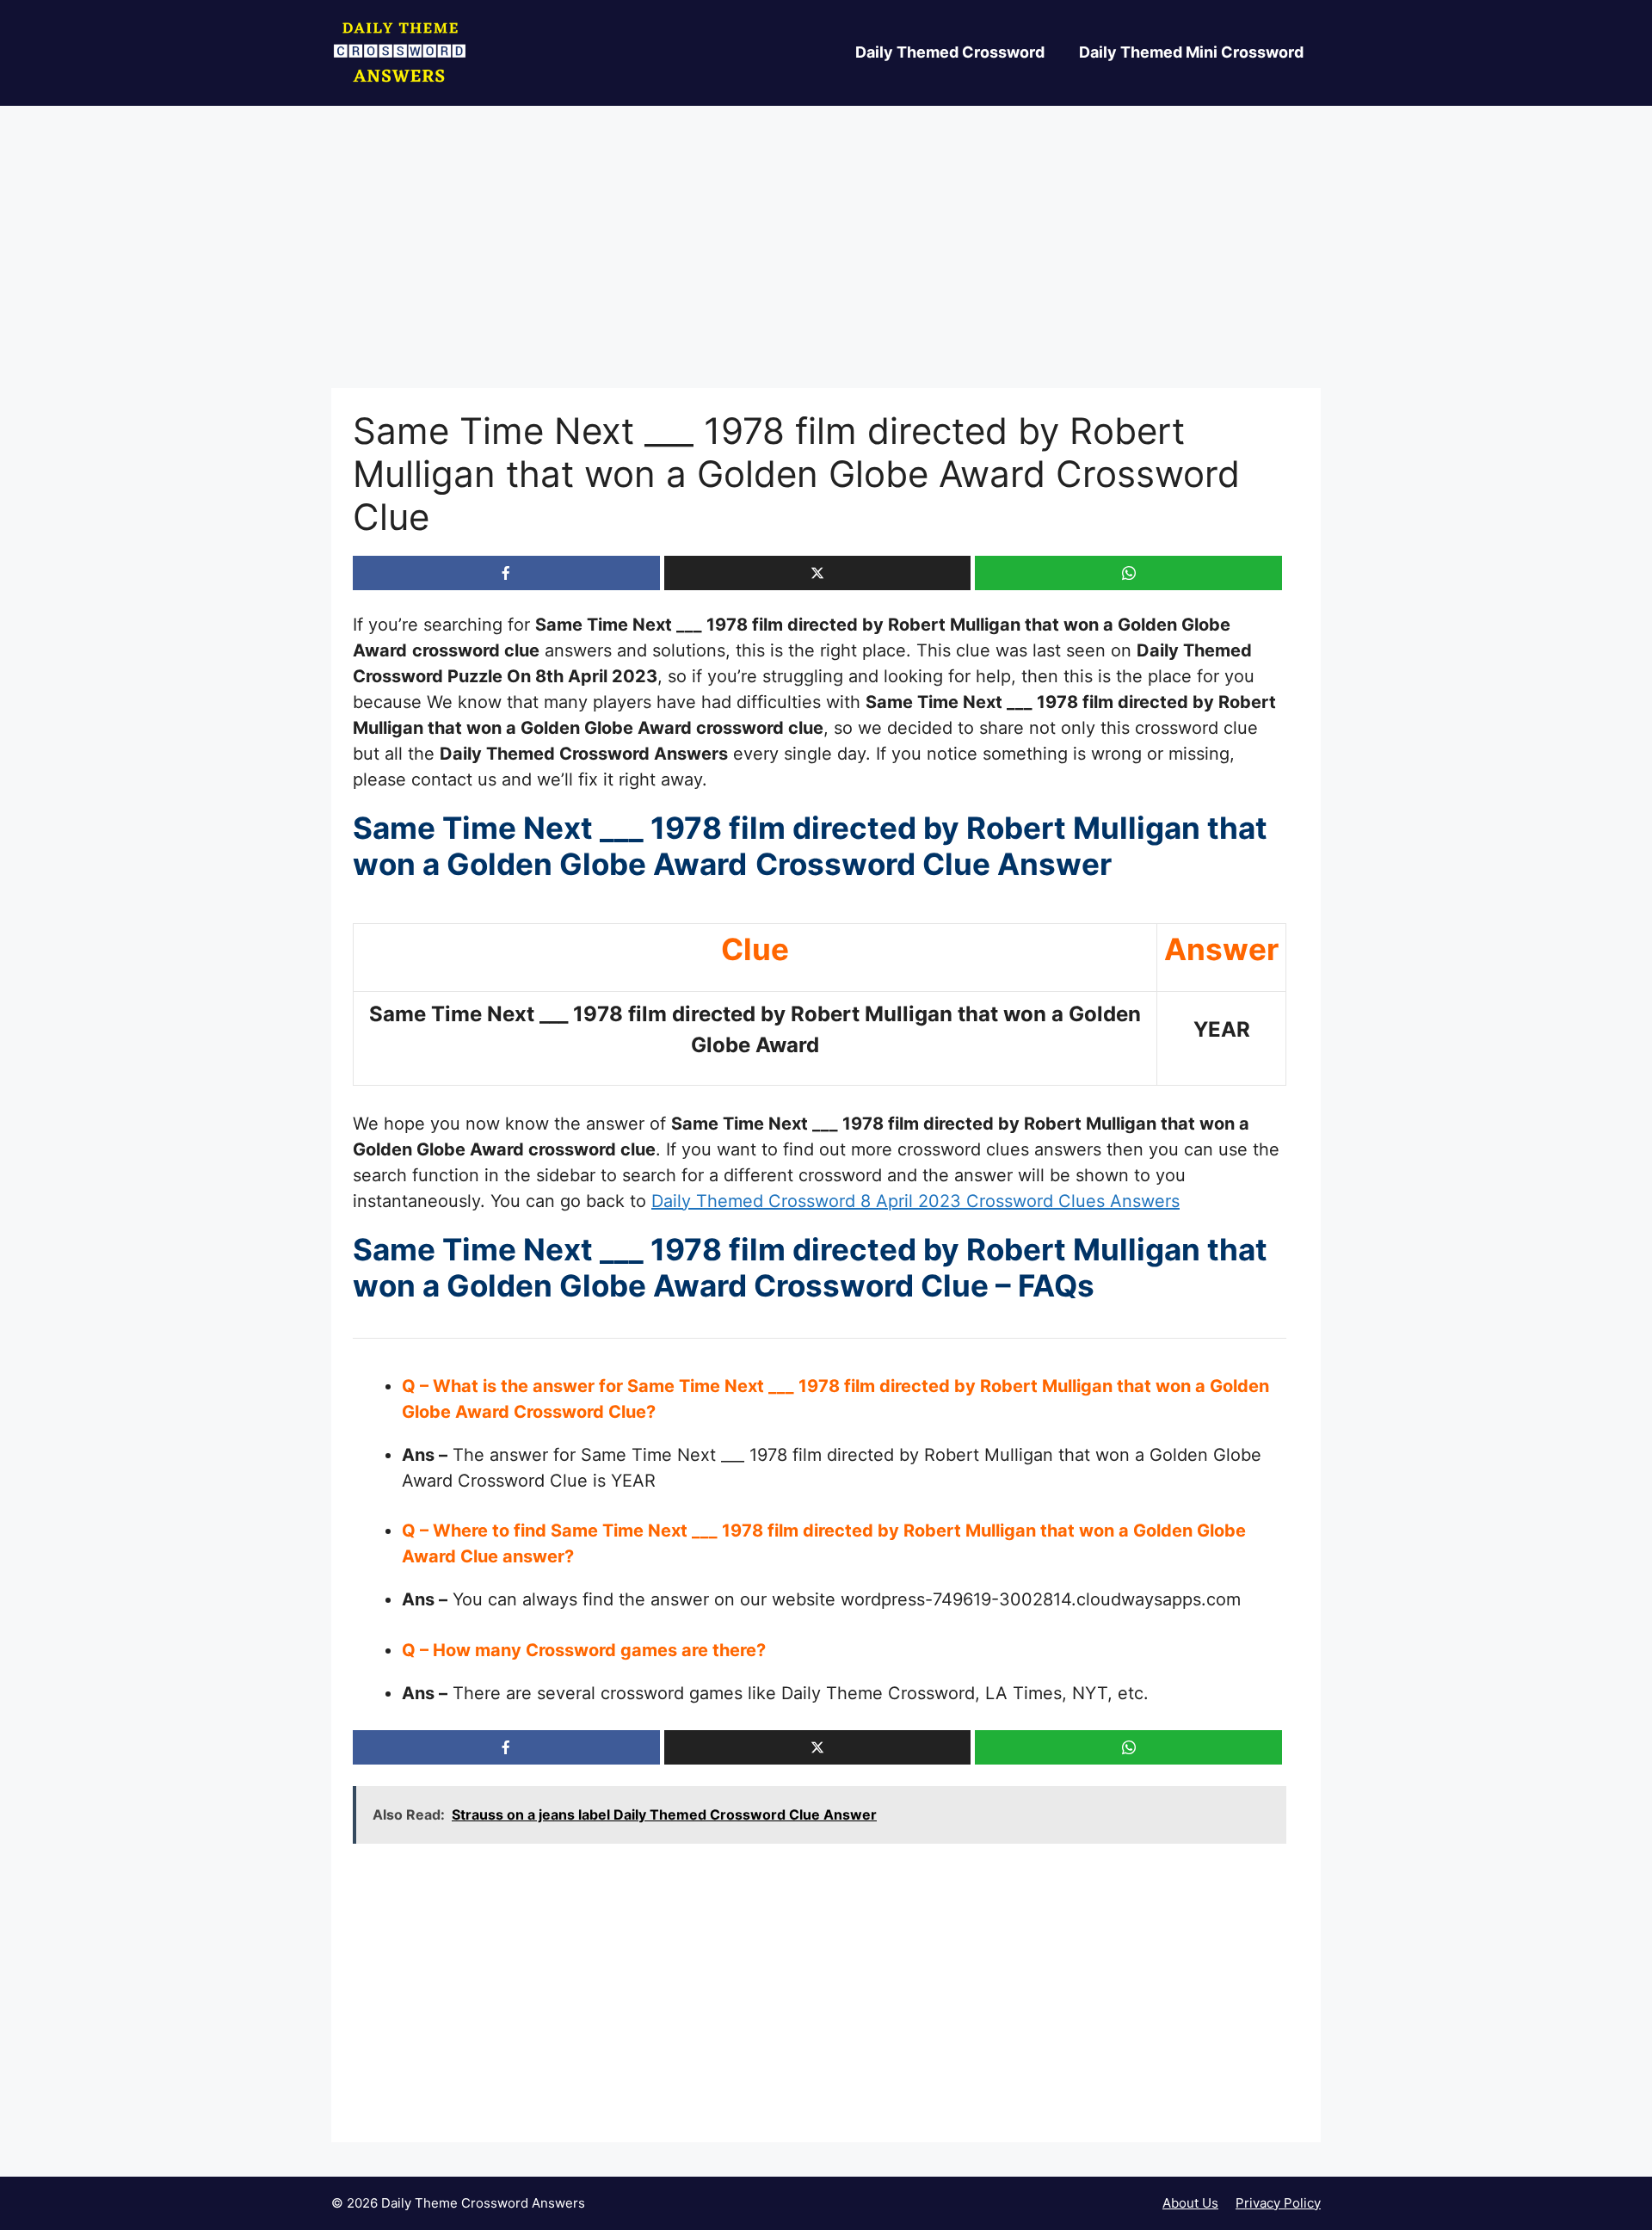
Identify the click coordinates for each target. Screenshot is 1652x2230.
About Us (1190, 2203)
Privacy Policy (1278, 2203)
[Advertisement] (826, 261)
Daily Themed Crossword (950, 52)
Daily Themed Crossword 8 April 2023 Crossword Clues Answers (915, 1201)
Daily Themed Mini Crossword (1191, 52)
